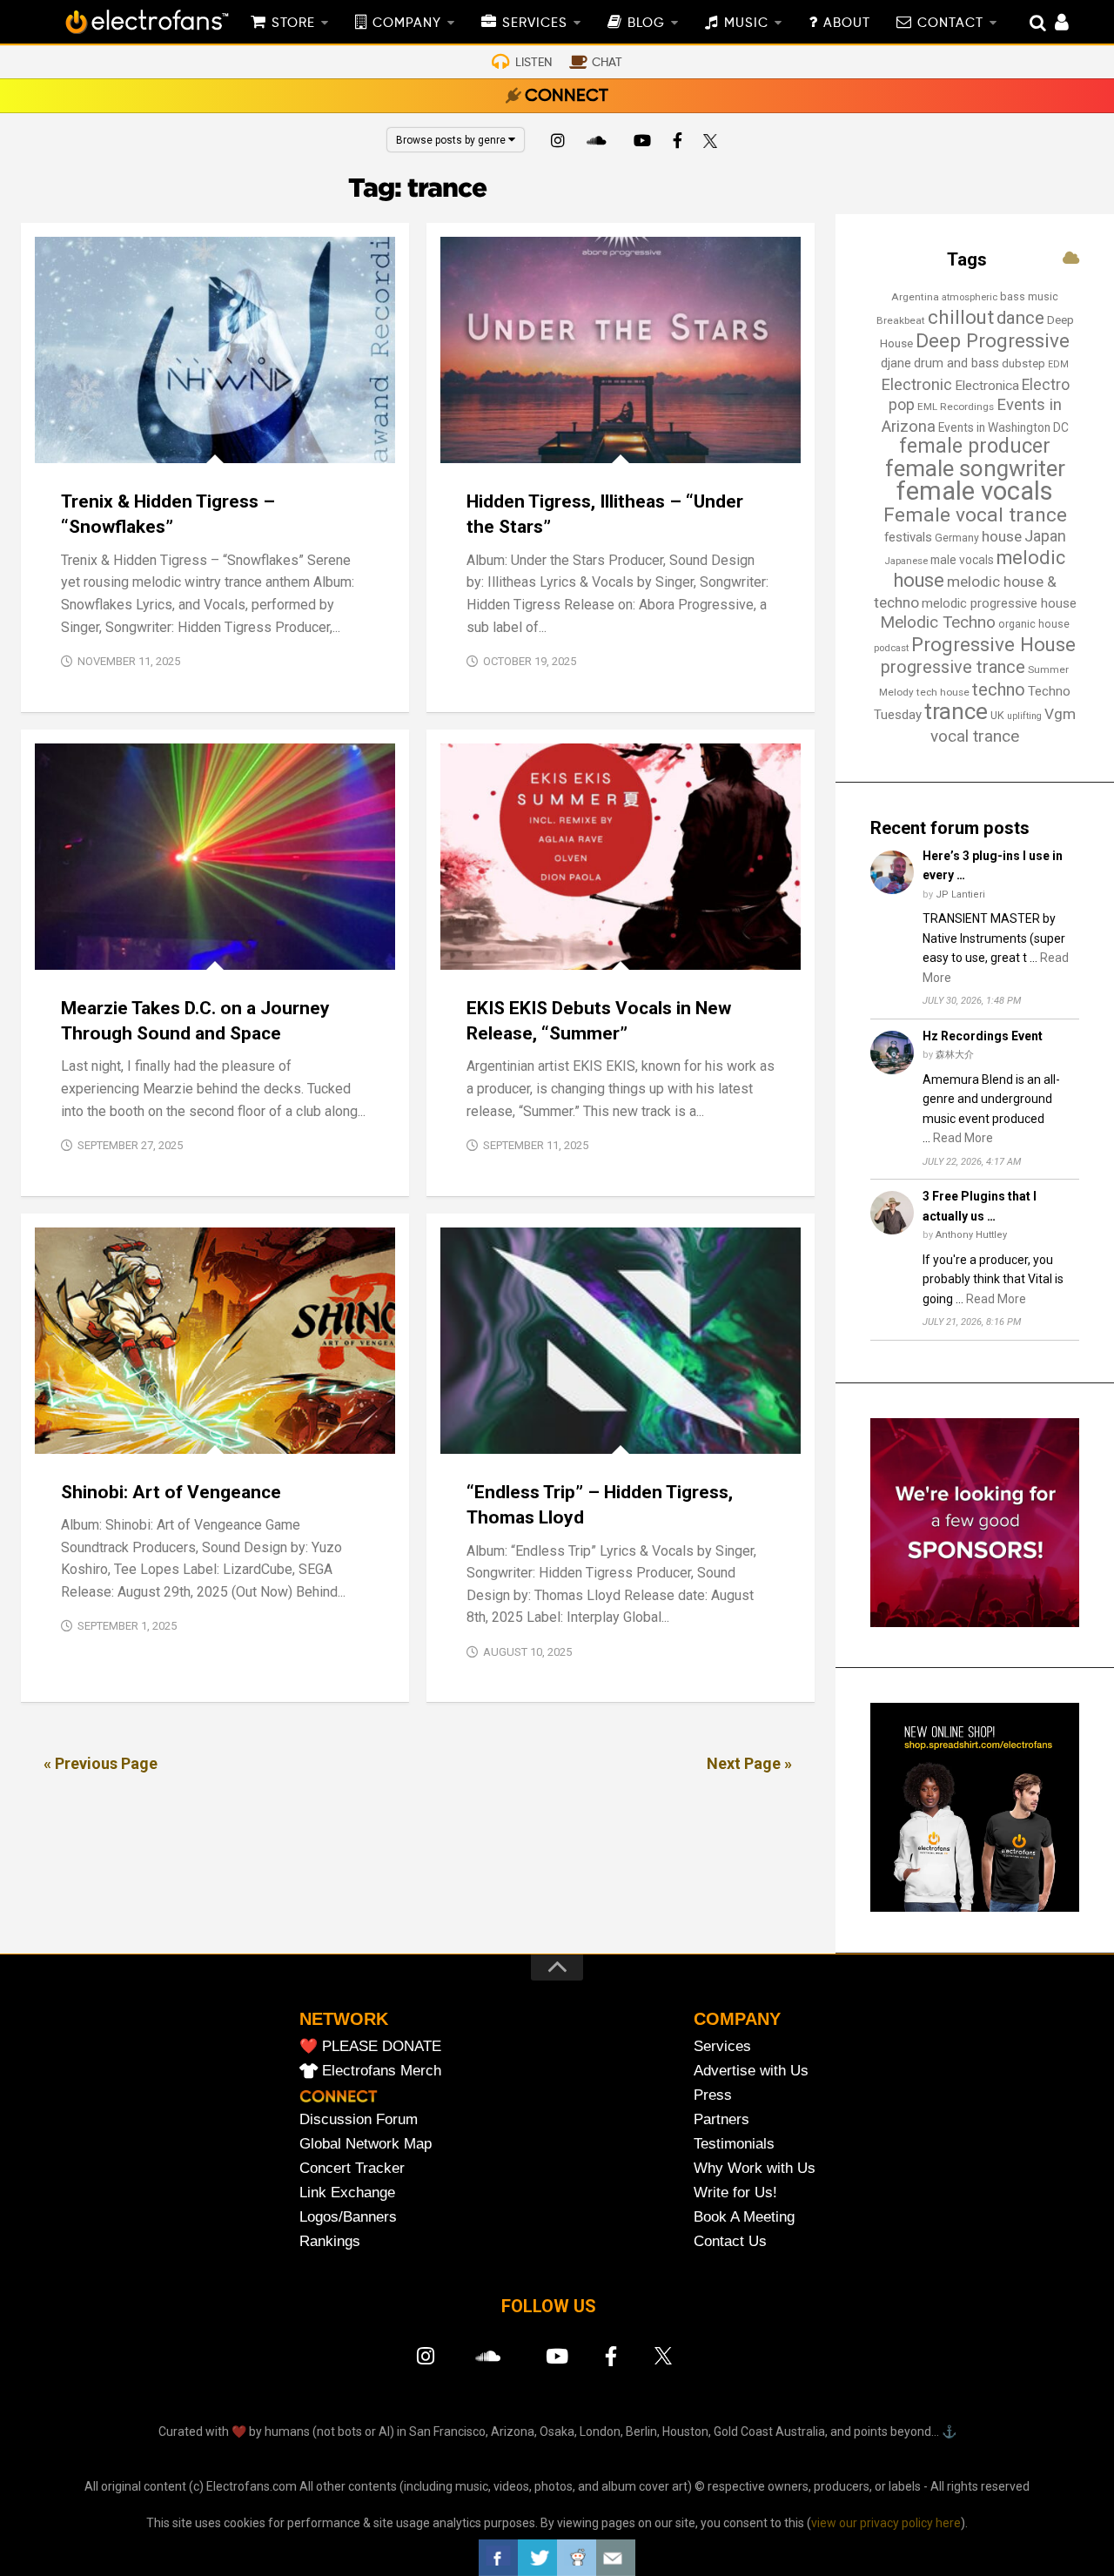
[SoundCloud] (600, 143)
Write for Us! (735, 2193)
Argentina (915, 297)
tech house (943, 692)
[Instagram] (558, 143)
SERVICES (535, 24)
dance (1020, 318)
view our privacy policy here (886, 2523)
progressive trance (953, 667)
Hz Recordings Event (983, 1036)
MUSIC (746, 24)
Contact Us (730, 2241)
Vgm (1060, 714)
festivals (908, 537)
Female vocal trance (975, 515)
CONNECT (567, 97)
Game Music (85, 1434)
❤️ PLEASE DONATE (370, 2046)
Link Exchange (347, 2193)
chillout (961, 317)
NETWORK (344, 2019)
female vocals (975, 491)
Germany (957, 538)
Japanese (906, 561)
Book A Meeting (744, 2217)
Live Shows (134, 950)
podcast (891, 648)
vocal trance (975, 736)
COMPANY (407, 24)
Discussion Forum (359, 2119)
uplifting (1024, 716)
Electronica (987, 386)
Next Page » (749, 1763)
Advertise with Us (751, 2071)
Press (713, 2095)
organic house (1034, 624)
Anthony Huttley (971, 1235)
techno (999, 689)
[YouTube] (641, 143)
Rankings (330, 2241)
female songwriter (975, 468)
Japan (1045, 536)
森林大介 (955, 1055)
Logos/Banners (348, 2217)
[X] (714, 143)
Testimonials (734, 2144)
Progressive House (602, 950)
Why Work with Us (755, 2168)
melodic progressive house (999, 603)
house (1002, 536)
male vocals (962, 560)
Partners (721, 2119)
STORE (293, 24)
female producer (975, 446)
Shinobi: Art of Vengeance (171, 1492)
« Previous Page (101, 1763)
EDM (1058, 364)
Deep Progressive (993, 340)
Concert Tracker (352, 2168)
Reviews (162, 444)
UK (997, 715)
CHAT (607, 63)
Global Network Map (366, 2144)
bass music (1029, 296)
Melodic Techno (938, 622)
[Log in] (1053, 24)
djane (896, 363)
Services (722, 2046)
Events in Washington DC (1003, 427)
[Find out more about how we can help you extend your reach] (975, 1623)
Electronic (916, 385)
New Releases (89, 444)
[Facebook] (678, 143)
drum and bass (956, 363)
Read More (963, 1138)
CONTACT (950, 24)
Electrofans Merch (382, 2071)
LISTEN (534, 63)
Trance (217, 444)
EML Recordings (956, 407)
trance (956, 711)
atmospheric (970, 297)
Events (70, 950)
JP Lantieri (960, 895)
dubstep (1023, 363)
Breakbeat (901, 320)
